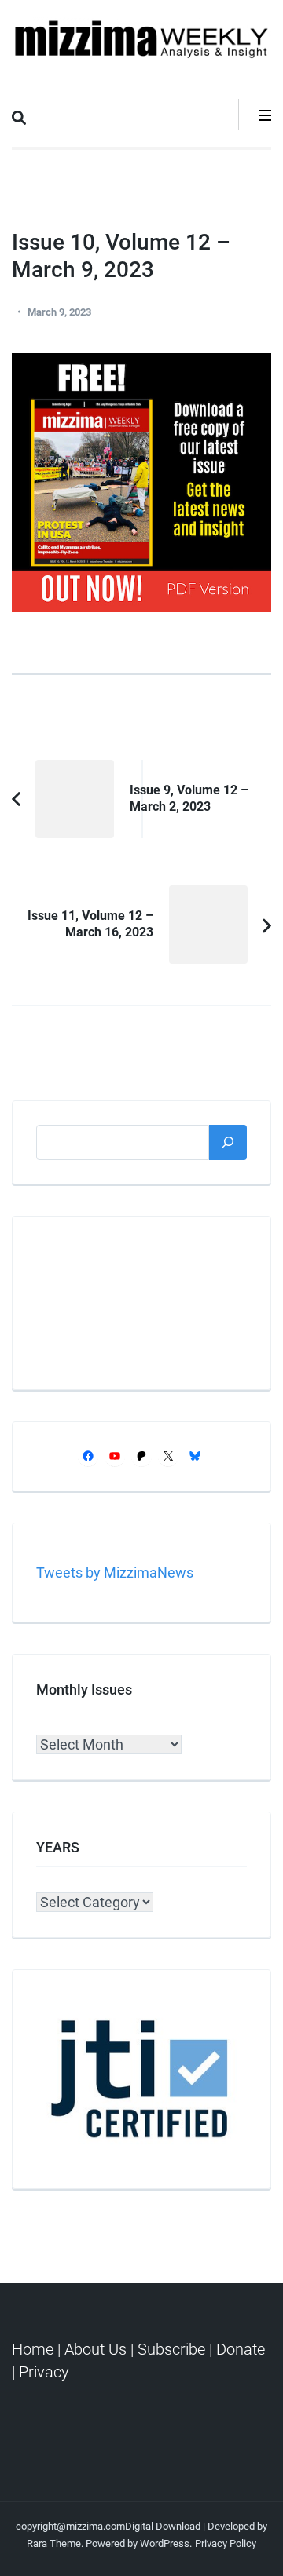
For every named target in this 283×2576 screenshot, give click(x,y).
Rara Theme (54, 2543)
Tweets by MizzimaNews (115, 1573)
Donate (241, 2349)
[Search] (228, 1142)
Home (35, 2349)
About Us (96, 2349)
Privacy (44, 2372)
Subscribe (171, 2349)
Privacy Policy (226, 2543)
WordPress (165, 2543)
